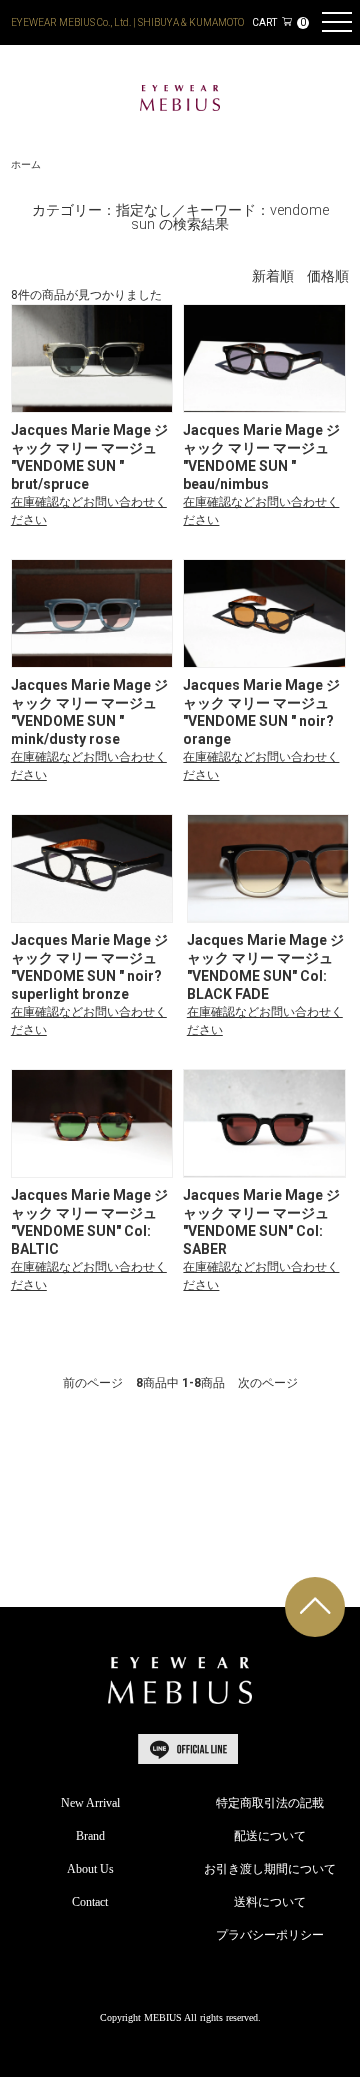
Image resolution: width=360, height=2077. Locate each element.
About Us (90, 1869)
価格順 (328, 276)
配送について (270, 1836)
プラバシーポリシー (270, 1935)
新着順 (273, 276)
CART (279, 22)
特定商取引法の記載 (270, 1803)
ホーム (26, 164)
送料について (270, 1902)
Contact (90, 1902)
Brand (90, 1836)
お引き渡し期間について (270, 1869)
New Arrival (90, 1803)
